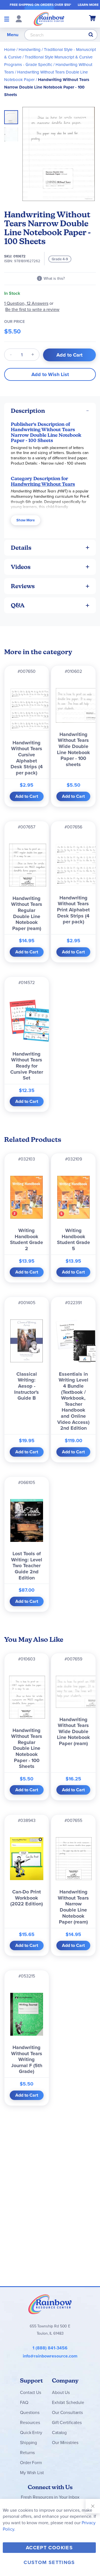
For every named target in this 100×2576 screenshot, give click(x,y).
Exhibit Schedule (68, 2402)
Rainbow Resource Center (50, 2304)
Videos (21, 567)
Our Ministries (65, 2443)
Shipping (28, 2443)
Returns (27, 2453)
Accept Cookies (49, 2548)
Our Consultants (67, 2412)
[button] (11, 133)
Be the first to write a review (32, 309)
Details (21, 548)
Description (28, 411)
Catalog (59, 2433)
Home (10, 50)
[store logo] (49, 19)
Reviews (23, 586)
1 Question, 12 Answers (26, 303)
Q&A (18, 605)
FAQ (24, 2402)
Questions (30, 2412)
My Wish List (32, 2473)
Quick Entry (31, 2433)
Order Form (31, 2463)
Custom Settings (49, 2562)
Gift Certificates (67, 2422)
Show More (26, 520)
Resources (30, 2422)
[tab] (50, 411)
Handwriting (30, 50)
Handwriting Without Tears (43, 484)
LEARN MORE (88, 5)
